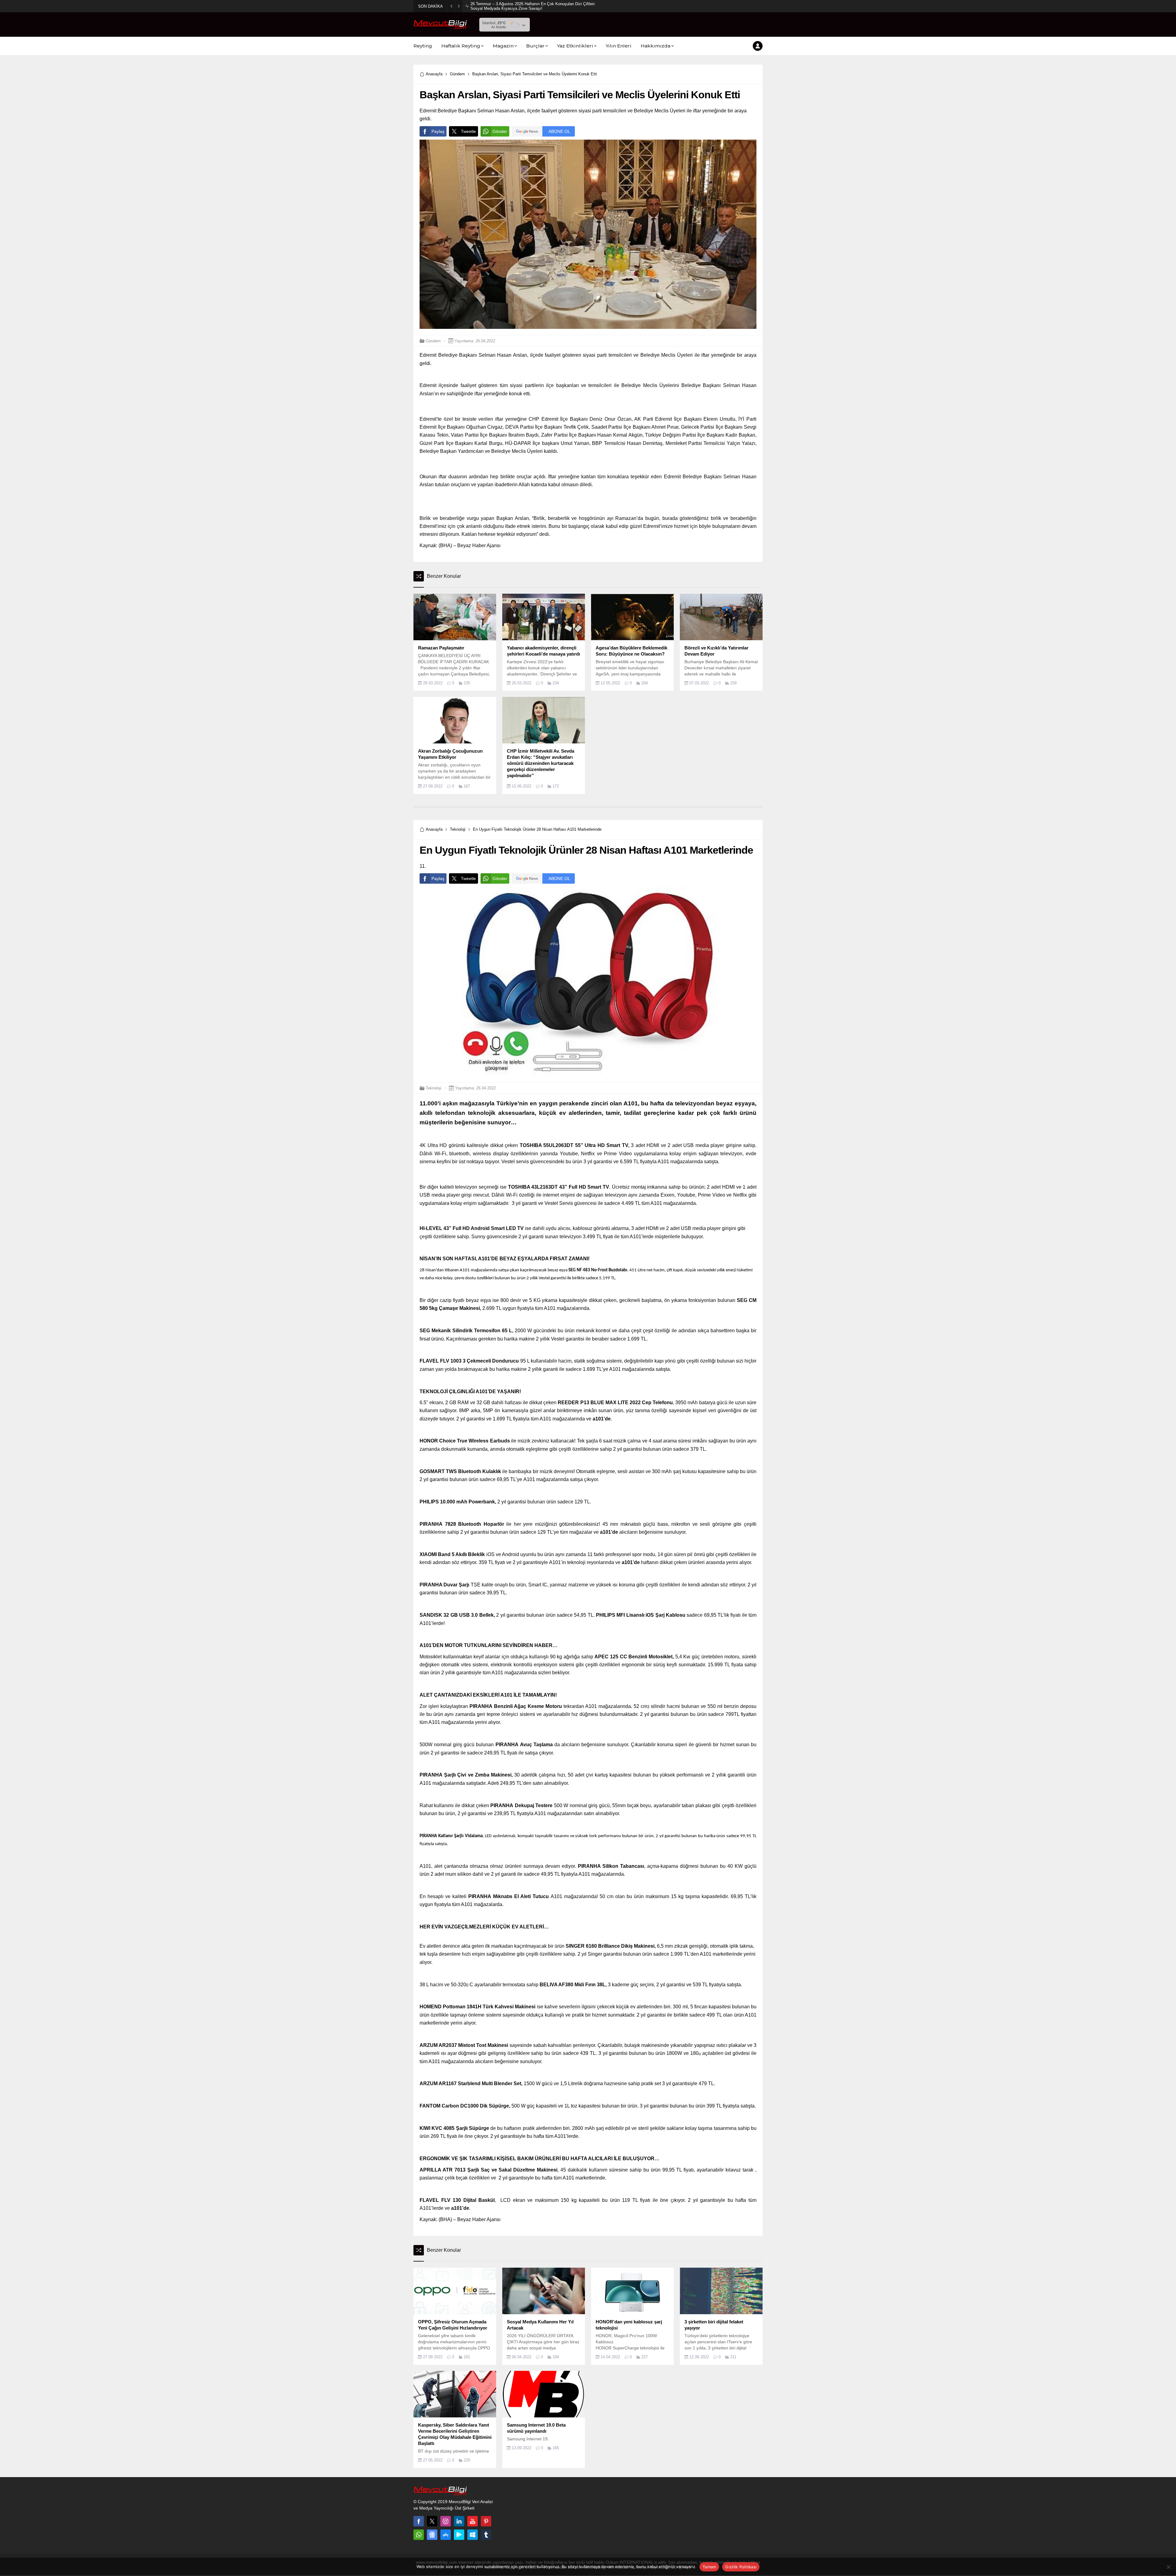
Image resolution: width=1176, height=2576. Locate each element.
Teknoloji (458, 829)
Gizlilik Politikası (741, 2567)
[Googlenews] (432, 2535)
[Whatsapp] (419, 2535)
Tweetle (468, 131)
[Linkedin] (459, 2521)
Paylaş (438, 131)
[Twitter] (432, 2521)
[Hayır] (1168, 2567)
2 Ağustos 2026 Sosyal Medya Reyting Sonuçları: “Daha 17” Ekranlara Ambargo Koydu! (533, 6)
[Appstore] (446, 2535)
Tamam (709, 2567)
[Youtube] (473, 2521)
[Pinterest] (486, 2521)
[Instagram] (446, 2521)
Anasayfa (434, 74)
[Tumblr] (486, 2535)
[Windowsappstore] (473, 2535)
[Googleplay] (459, 2535)
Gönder (500, 131)
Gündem (457, 74)
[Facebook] (419, 2521)
